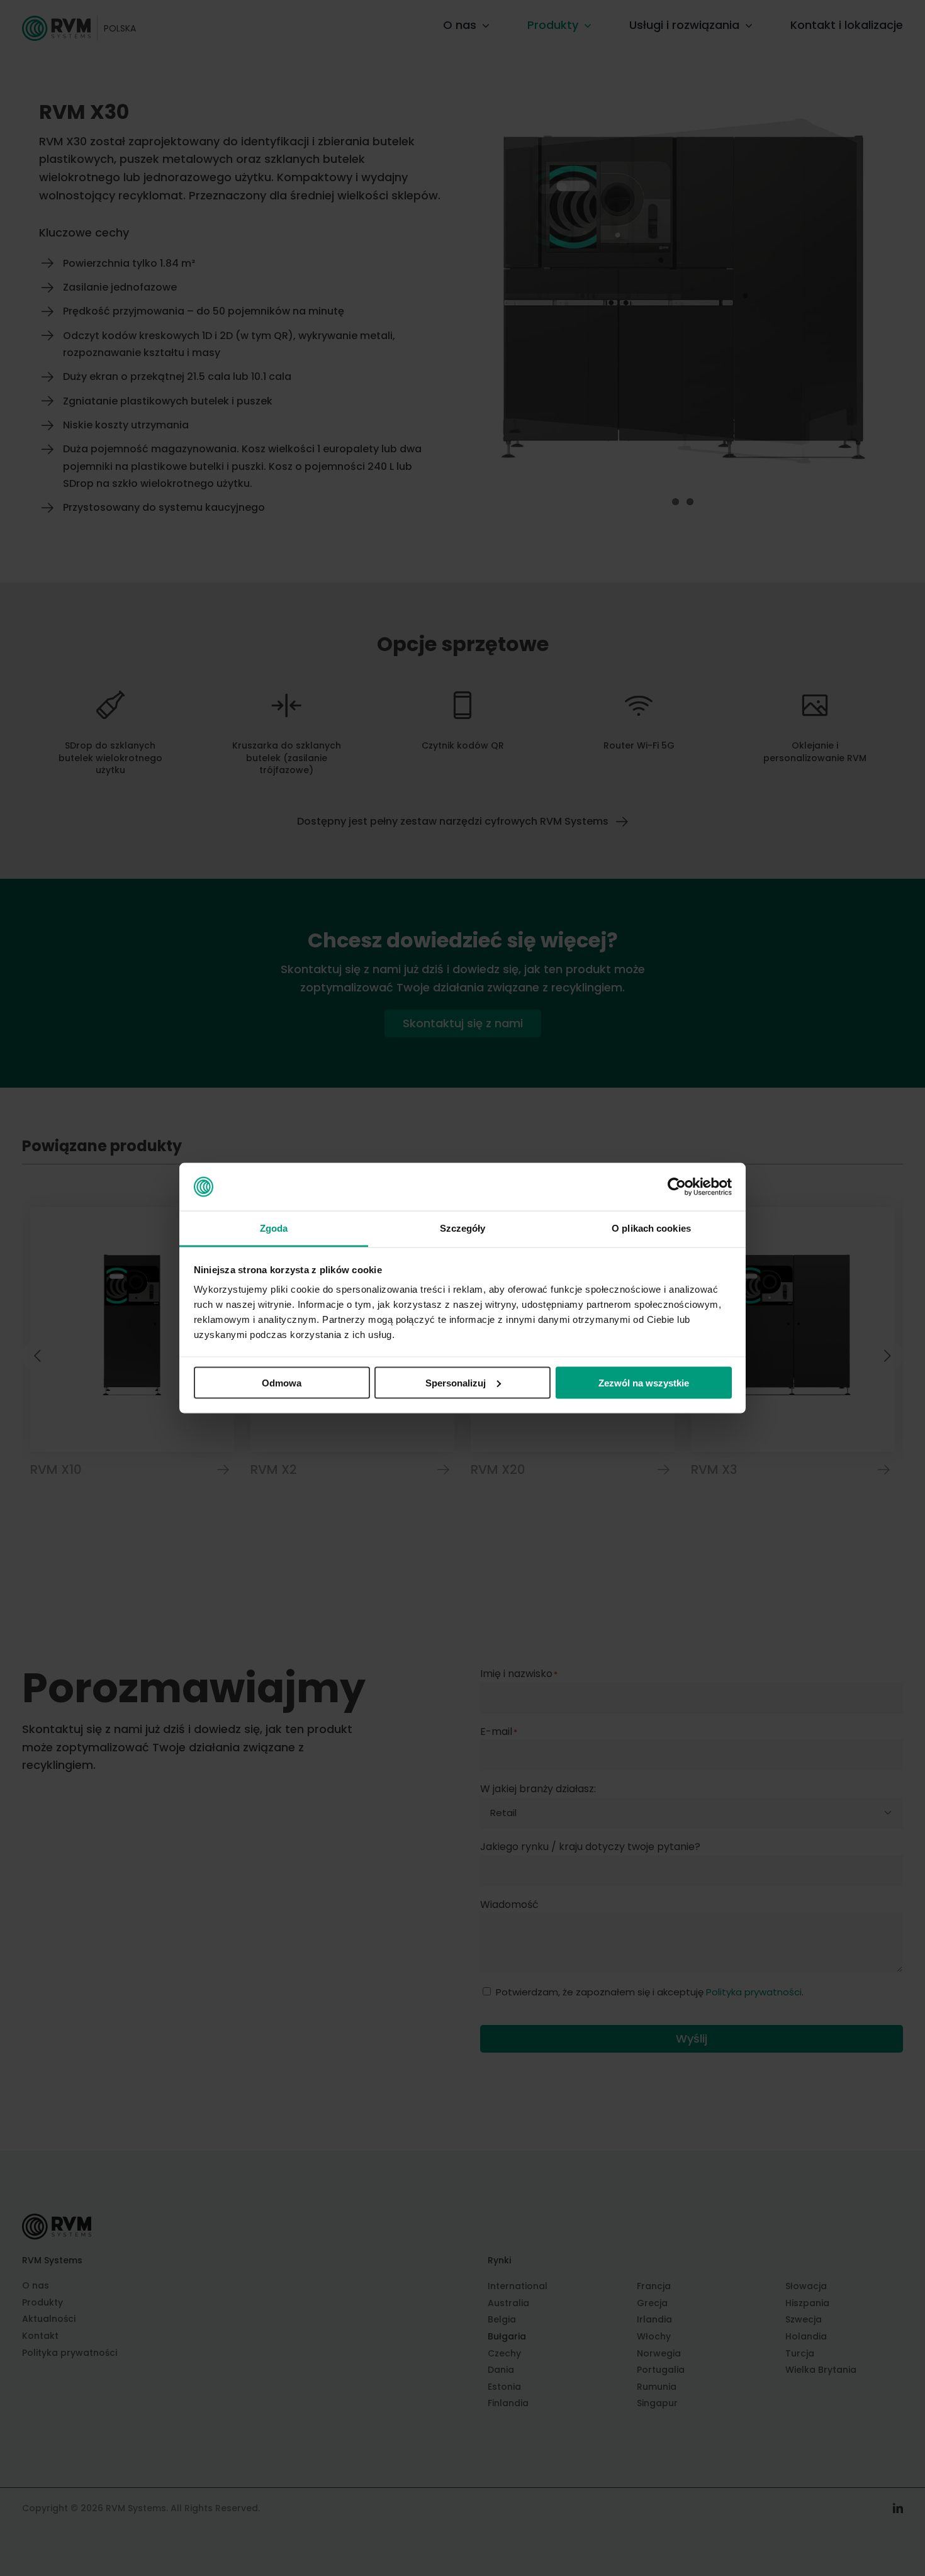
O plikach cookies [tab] (651, 1228)
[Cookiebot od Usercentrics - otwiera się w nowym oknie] (677, 1187)
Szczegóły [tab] (463, 1228)
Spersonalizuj (456, 1382)
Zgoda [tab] (274, 1228)
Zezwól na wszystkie (644, 1382)
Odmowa (282, 1382)
